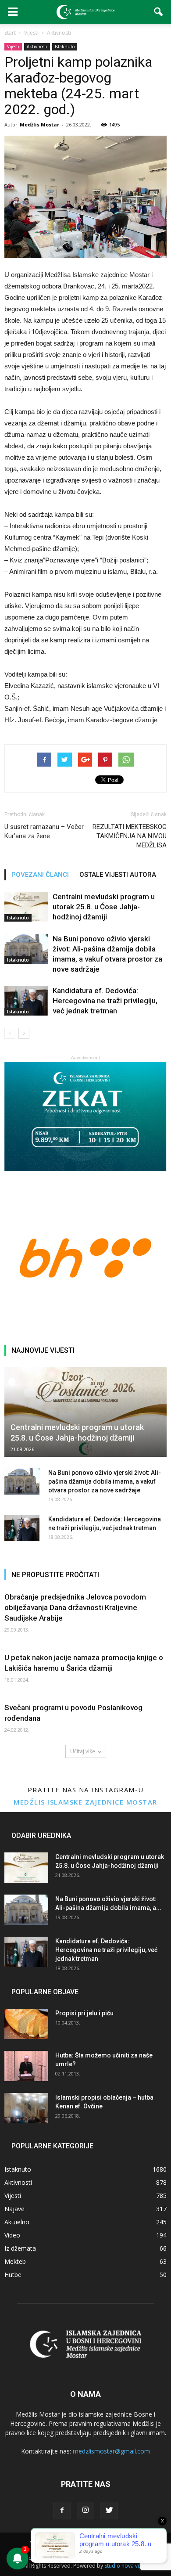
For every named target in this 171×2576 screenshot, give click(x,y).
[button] (159, 12)
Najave (14, 2209)
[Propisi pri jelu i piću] (26, 2024)
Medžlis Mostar (39, 124)
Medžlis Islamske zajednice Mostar (85, 1802)
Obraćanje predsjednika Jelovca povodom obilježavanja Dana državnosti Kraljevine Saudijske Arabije (75, 1607)
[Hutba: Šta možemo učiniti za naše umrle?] (26, 2066)
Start (10, 33)
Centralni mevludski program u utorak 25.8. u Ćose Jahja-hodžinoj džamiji (104, 907)
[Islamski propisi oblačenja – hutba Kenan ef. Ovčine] (26, 2108)
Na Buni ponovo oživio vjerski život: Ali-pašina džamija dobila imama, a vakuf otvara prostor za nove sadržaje (105, 1481)
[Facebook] (62, 2511)
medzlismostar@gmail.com (111, 2451)
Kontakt (132, 2543)
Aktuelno (17, 2222)
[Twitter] (109, 2511)
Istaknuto (65, 47)
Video (12, 2235)
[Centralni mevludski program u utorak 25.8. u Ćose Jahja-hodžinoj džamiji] (26, 907)
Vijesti (13, 47)
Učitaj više (83, 1751)
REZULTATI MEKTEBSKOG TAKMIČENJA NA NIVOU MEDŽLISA (130, 836)
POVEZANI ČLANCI (40, 875)
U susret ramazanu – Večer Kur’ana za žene (44, 831)
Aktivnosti (37, 47)
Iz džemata (20, 2248)
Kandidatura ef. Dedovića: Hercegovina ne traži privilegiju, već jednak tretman (105, 1001)
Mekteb (15, 2261)
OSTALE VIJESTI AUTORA (118, 875)
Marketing (102, 2543)
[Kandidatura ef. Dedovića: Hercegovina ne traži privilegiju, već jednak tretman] (26, 1001)
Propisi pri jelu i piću (84, 2013)
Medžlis (39, 2543)
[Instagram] (85, 2511)
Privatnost (69, 2543)
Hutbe (13, 2275)
